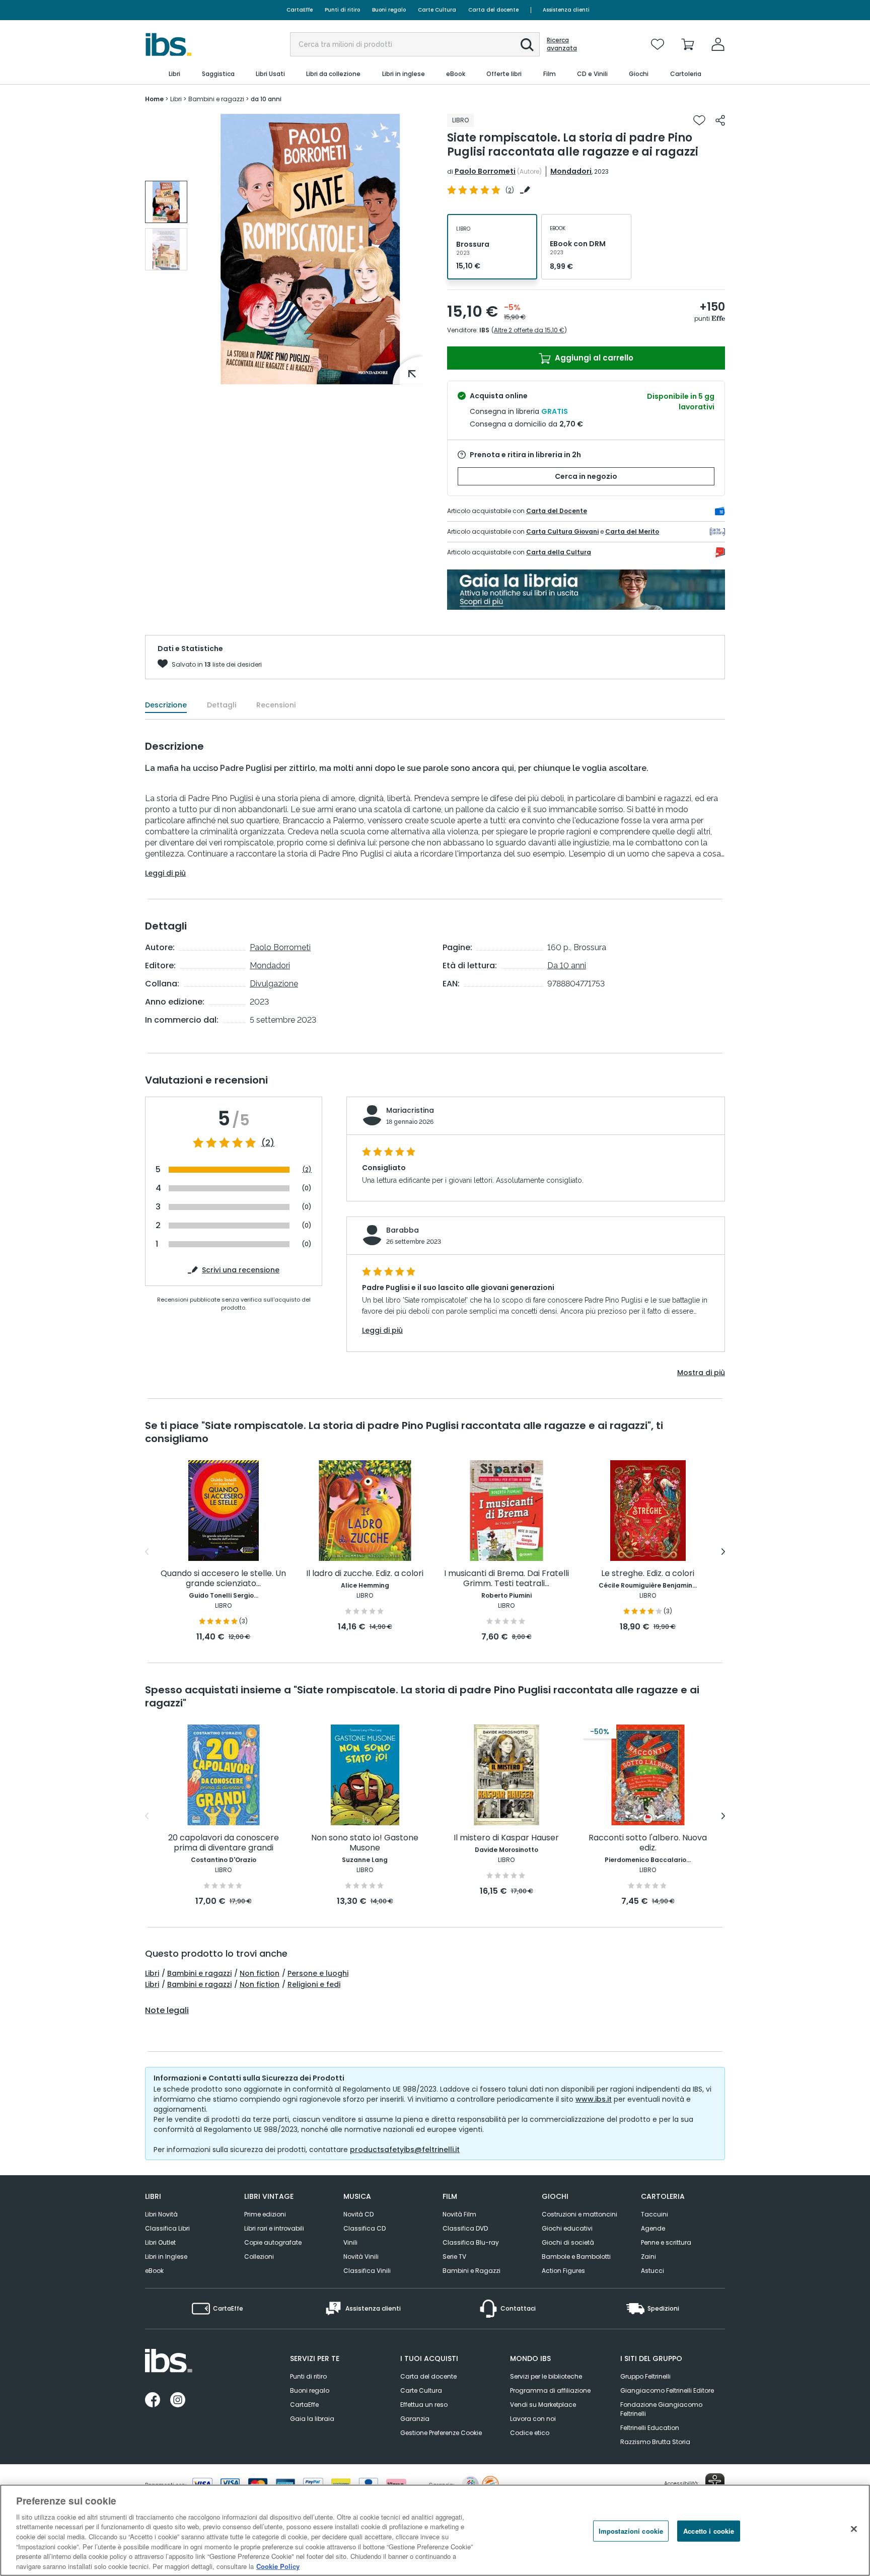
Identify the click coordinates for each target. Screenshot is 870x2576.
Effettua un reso (424, 2405)
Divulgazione (274, 984)
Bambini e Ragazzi (472, 2271)
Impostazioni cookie (631, 2531)
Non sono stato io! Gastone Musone (365, 1843)
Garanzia (415, 2419)
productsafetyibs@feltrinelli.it (405, 2150)
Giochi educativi (567, 2228)
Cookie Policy (278, 2566)
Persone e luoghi (318, 1973)
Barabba (403, 1230)
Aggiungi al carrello (593, 358)
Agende (653, 2228)
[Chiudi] (854, 2529)
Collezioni (259, 2257)
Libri (152, 1973)
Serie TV (454, 2257)
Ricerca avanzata (562, 44)
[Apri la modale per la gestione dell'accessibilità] (715, 2483)
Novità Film (459, 2214)
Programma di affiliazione (550, 2390)
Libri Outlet (160, 2242)
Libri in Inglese (166, 2257)
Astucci (652, 2271)
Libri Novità (161, 2214)
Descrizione (166, 705)
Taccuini (655, 2214)
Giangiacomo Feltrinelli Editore (667, 2390)
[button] (527, 45)
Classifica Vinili (367, 2271)
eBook (154, 2271)
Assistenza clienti (566, 10)
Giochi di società (568, 2242)
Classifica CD (365, 2228)
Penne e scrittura (666, 2242)
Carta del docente (493, 10)
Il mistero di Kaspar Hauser (506, 1838)
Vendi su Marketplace (543, 2405)
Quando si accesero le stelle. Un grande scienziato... (223, 1579)
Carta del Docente (557, 511)
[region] (435, 2530)
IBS (484, 330)
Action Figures (563, 2271)
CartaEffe (300, 10)
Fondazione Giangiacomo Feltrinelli (661, 2409)
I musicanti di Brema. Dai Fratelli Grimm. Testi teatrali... (506, 1579)
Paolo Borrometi (485, 171)
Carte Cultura (437, 10)
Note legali (167, 2011)
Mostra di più (701, 1373)
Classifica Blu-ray (471, 2242)
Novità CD (358, 2214)
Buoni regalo (389, 10)
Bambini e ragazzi (199, 1973)
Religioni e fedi (314, 1984)
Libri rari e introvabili (274, 2228)
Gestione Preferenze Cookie (441, 2433)
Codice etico (530, 2433)
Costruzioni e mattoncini (579, 2214)
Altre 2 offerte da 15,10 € (529, 330)
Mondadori (571, 171)
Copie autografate (273, 2242)
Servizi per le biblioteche (546, 2376)
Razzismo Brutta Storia (655, 2442)
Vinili (350, 2242)
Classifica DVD (465, 2228)
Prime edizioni (265, 2214)
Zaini (648, 2257)
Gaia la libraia (312, 2419)
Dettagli (222, 705)
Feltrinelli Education (650, 2428)
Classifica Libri (167, 2228)
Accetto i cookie (709, 2531)
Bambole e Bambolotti (576, 2257)
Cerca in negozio (586, 476)
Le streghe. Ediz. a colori (648, 1574)
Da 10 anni (567, 965)
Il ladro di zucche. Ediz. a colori (365, 1574)
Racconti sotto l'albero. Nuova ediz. (648, 1843)
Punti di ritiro (342, 10)
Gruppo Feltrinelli (645, 2376)
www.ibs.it (594, 2099)
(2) (268, 1143)
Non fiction (260, 1973)
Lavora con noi (533, 2419)
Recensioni (276, 705)
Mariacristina (410, 1110)
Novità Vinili (361, 2257)
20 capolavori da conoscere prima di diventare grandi (224, 1843)
